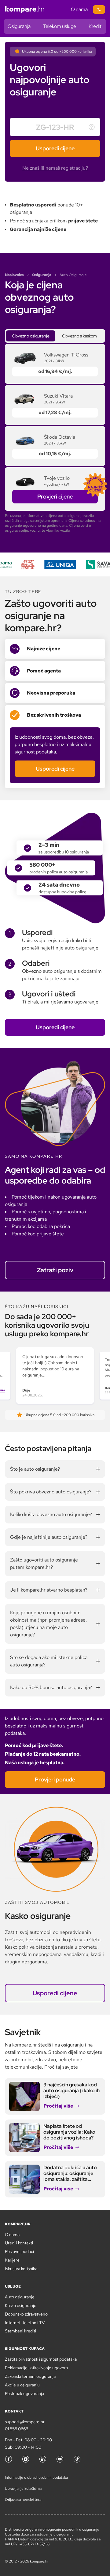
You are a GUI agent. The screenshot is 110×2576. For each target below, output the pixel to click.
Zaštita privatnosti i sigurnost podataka (41, 2359)
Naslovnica (14, 275)
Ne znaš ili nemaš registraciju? (55, 168)
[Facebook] (9, 2459)
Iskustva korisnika (21, 2269)
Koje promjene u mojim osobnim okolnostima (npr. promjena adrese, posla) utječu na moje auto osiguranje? (48, 1624)
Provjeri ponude (55, 1779)
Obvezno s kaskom (79, 336)
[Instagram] (26, 2459)
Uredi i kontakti (19, 2243)
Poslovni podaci (19, 2251)
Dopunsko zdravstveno (26, 2314)
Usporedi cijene (55, 148)
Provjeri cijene (55, 497)
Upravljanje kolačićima (23, 2489)
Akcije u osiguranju (22, 2385)
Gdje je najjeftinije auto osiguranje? (49, 1537)
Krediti (95, 26)
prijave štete (50, 1234)
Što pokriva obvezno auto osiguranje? (51, 1492)
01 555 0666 (16, 2429)
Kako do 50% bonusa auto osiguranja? (51, 1687)
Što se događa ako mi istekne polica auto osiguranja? (49, 1661)
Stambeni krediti (20, 2331)
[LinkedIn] (43, 2459)
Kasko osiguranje (21, 2305)
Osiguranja (19, 26)
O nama (79, 9)
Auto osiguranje (20, 2297)
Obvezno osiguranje (31, 336)
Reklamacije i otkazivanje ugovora (36, 2368)
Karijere (12, 2260)
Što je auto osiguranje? (35, 1469)
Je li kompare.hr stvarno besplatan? (49, 1590)
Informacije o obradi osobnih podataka (36, 2478)
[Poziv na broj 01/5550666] (99, 10)
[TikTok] (77, 2459)
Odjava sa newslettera (23, 2500)
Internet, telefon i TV (25, 2323)
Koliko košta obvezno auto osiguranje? (51, 1514)
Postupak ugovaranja (24, 2393)
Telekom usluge (60, 26)
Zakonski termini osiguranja (30, 2376)
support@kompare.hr (25, 2422)
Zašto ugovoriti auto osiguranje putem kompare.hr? (44, 1563)
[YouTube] (60, 2459)
